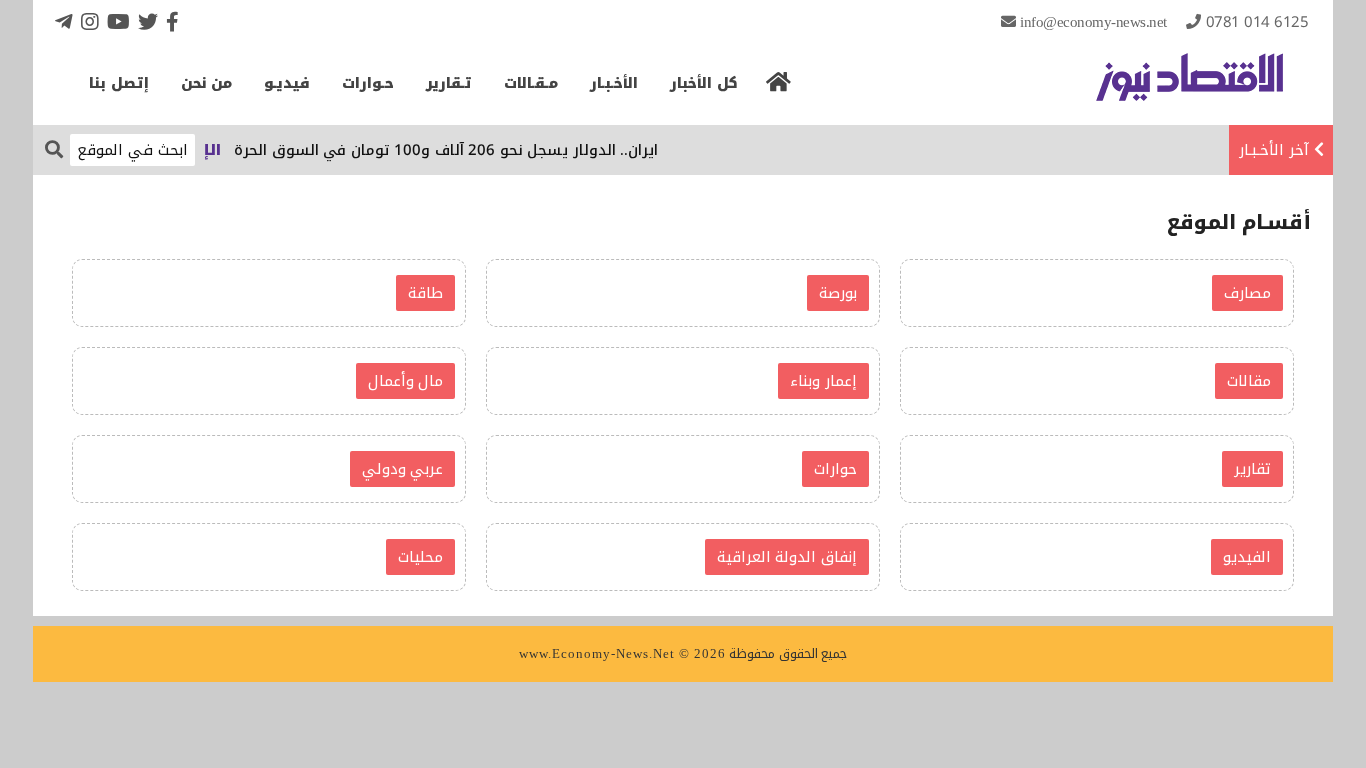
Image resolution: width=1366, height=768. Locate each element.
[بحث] (54, 148)
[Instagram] (90, 21)
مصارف (1247, 293)
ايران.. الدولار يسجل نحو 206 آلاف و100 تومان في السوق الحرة (454, 150)
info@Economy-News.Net (1093, 22)
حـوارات (368, 83)
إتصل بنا (119, 83)
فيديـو (287, 83)
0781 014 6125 (1257, 22)
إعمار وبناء (823, 381)
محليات (420, 557)
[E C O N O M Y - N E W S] (1189, 87)
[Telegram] (64, 21)
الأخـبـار (614, 83)
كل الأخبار (704, 83)
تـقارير (449, 83)
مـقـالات (531, 83)
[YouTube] (118, 21)
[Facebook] (172, 21)
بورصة (838, 293)
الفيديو (1247, 557)
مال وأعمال (406, 381)
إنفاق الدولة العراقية (787, 557)
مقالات (1249, 381)
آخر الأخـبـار (1274, 150)
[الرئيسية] (779, 88)
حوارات (835, 469)
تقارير (1252, 469)
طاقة (425, 293)
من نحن (207, 83)
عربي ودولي (403, 469)
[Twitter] (148, 21)
